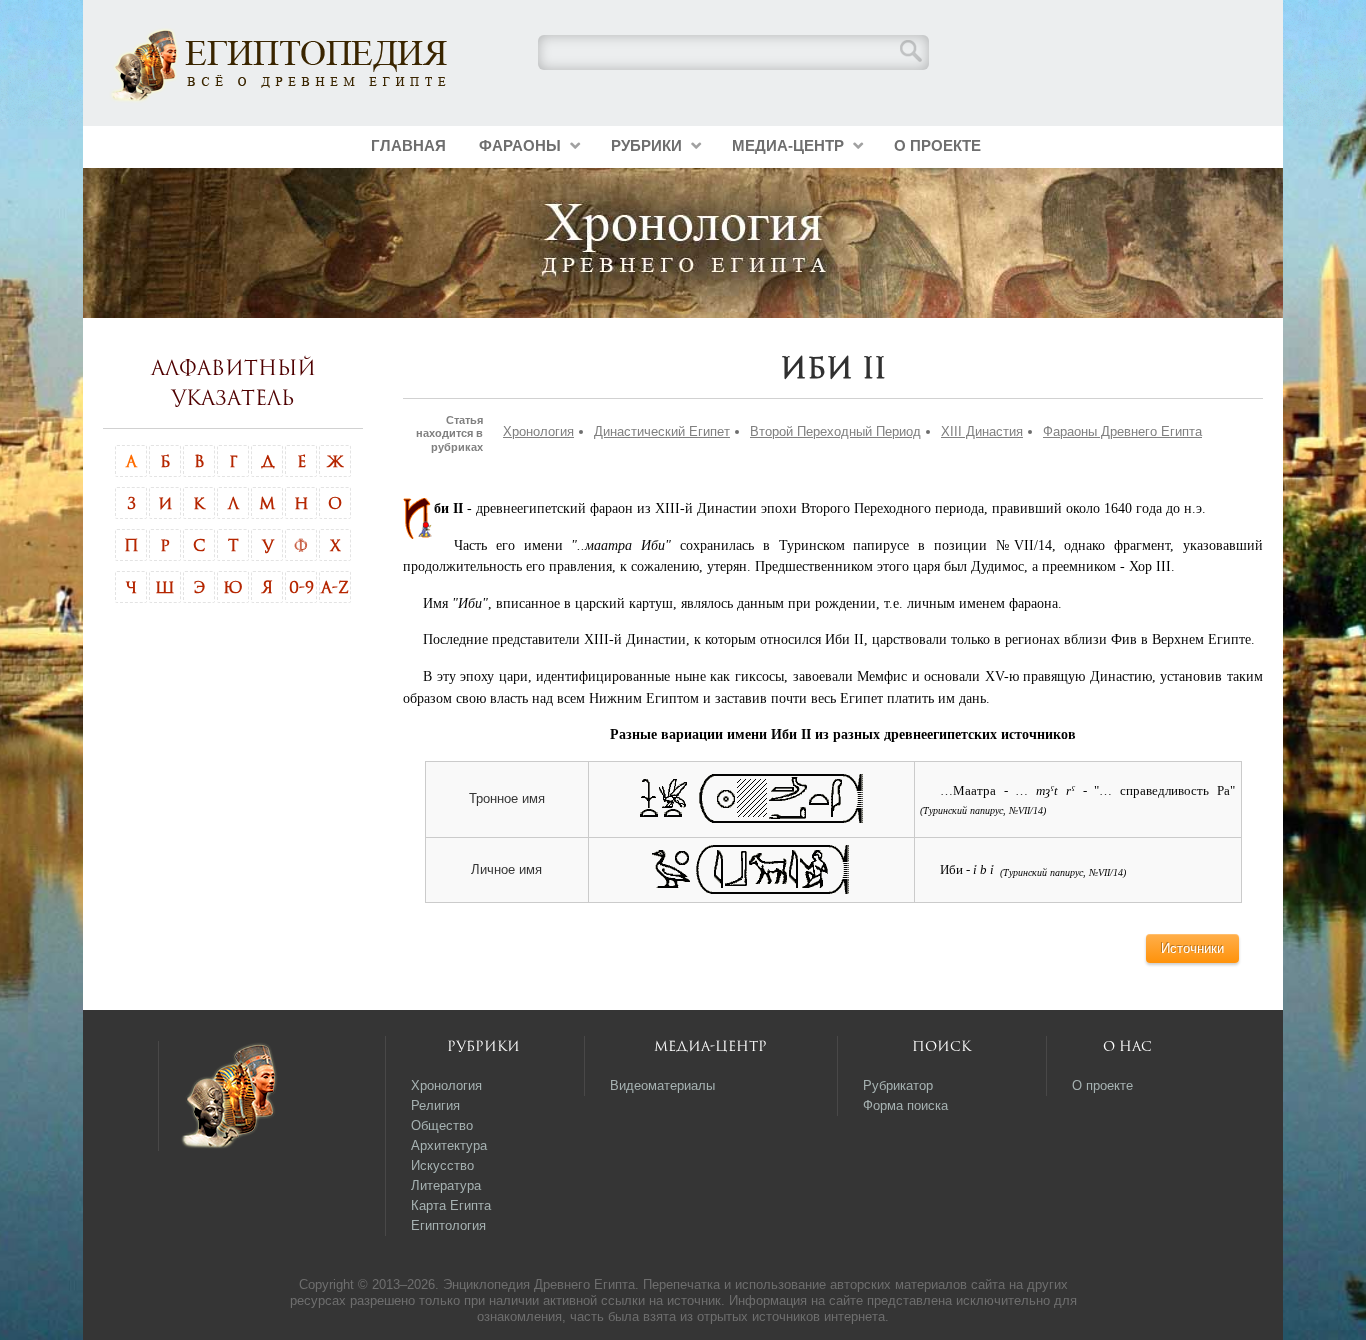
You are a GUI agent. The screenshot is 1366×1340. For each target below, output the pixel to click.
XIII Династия (982, 431)
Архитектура (449, 1145)
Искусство (442, 1165)
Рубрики (646, 145)
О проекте (937, 145)
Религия (435, 1105)
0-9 (301, 587)
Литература (446, 1185)
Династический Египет (662, 431)
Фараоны (520, 145)
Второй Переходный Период (835, 431)
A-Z (335, 587)
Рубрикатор (898, 1085)
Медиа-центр (788, 145)
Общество (442, 1125)
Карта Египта (451, 1205)
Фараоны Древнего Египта (1122, 431)
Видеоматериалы (662, 1085)
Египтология (448, 1225)
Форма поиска (905, 1105)
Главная (408, 145)
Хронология (538, 431)
